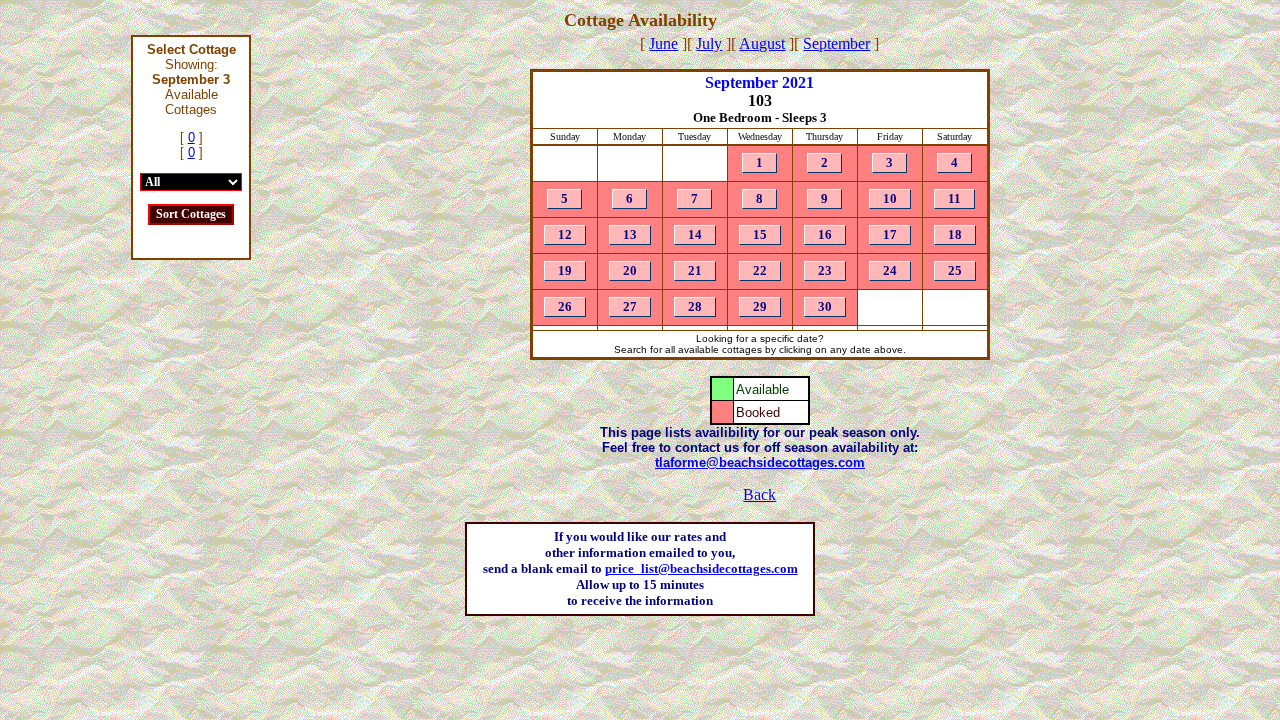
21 (695, 271)
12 (565, 235)
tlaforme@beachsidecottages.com (760, 462)
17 (890, 235)
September (836, 43)
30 (825, 307)
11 (954, 199)
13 (630, 235)
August (762, 43)
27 (630, 307)
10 (890, 199)
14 (695, 235)
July (709, 43)
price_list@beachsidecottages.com (701, 568)
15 (760, 235)
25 (955, 271)
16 (825, 235)
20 (630, 271)
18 (955, 235)
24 (890, 271)
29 (760, 307)
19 (565, 271)
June (663, 43)
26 (565, 307)
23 (825, 271)
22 (760, 271)
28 (695, 307)
